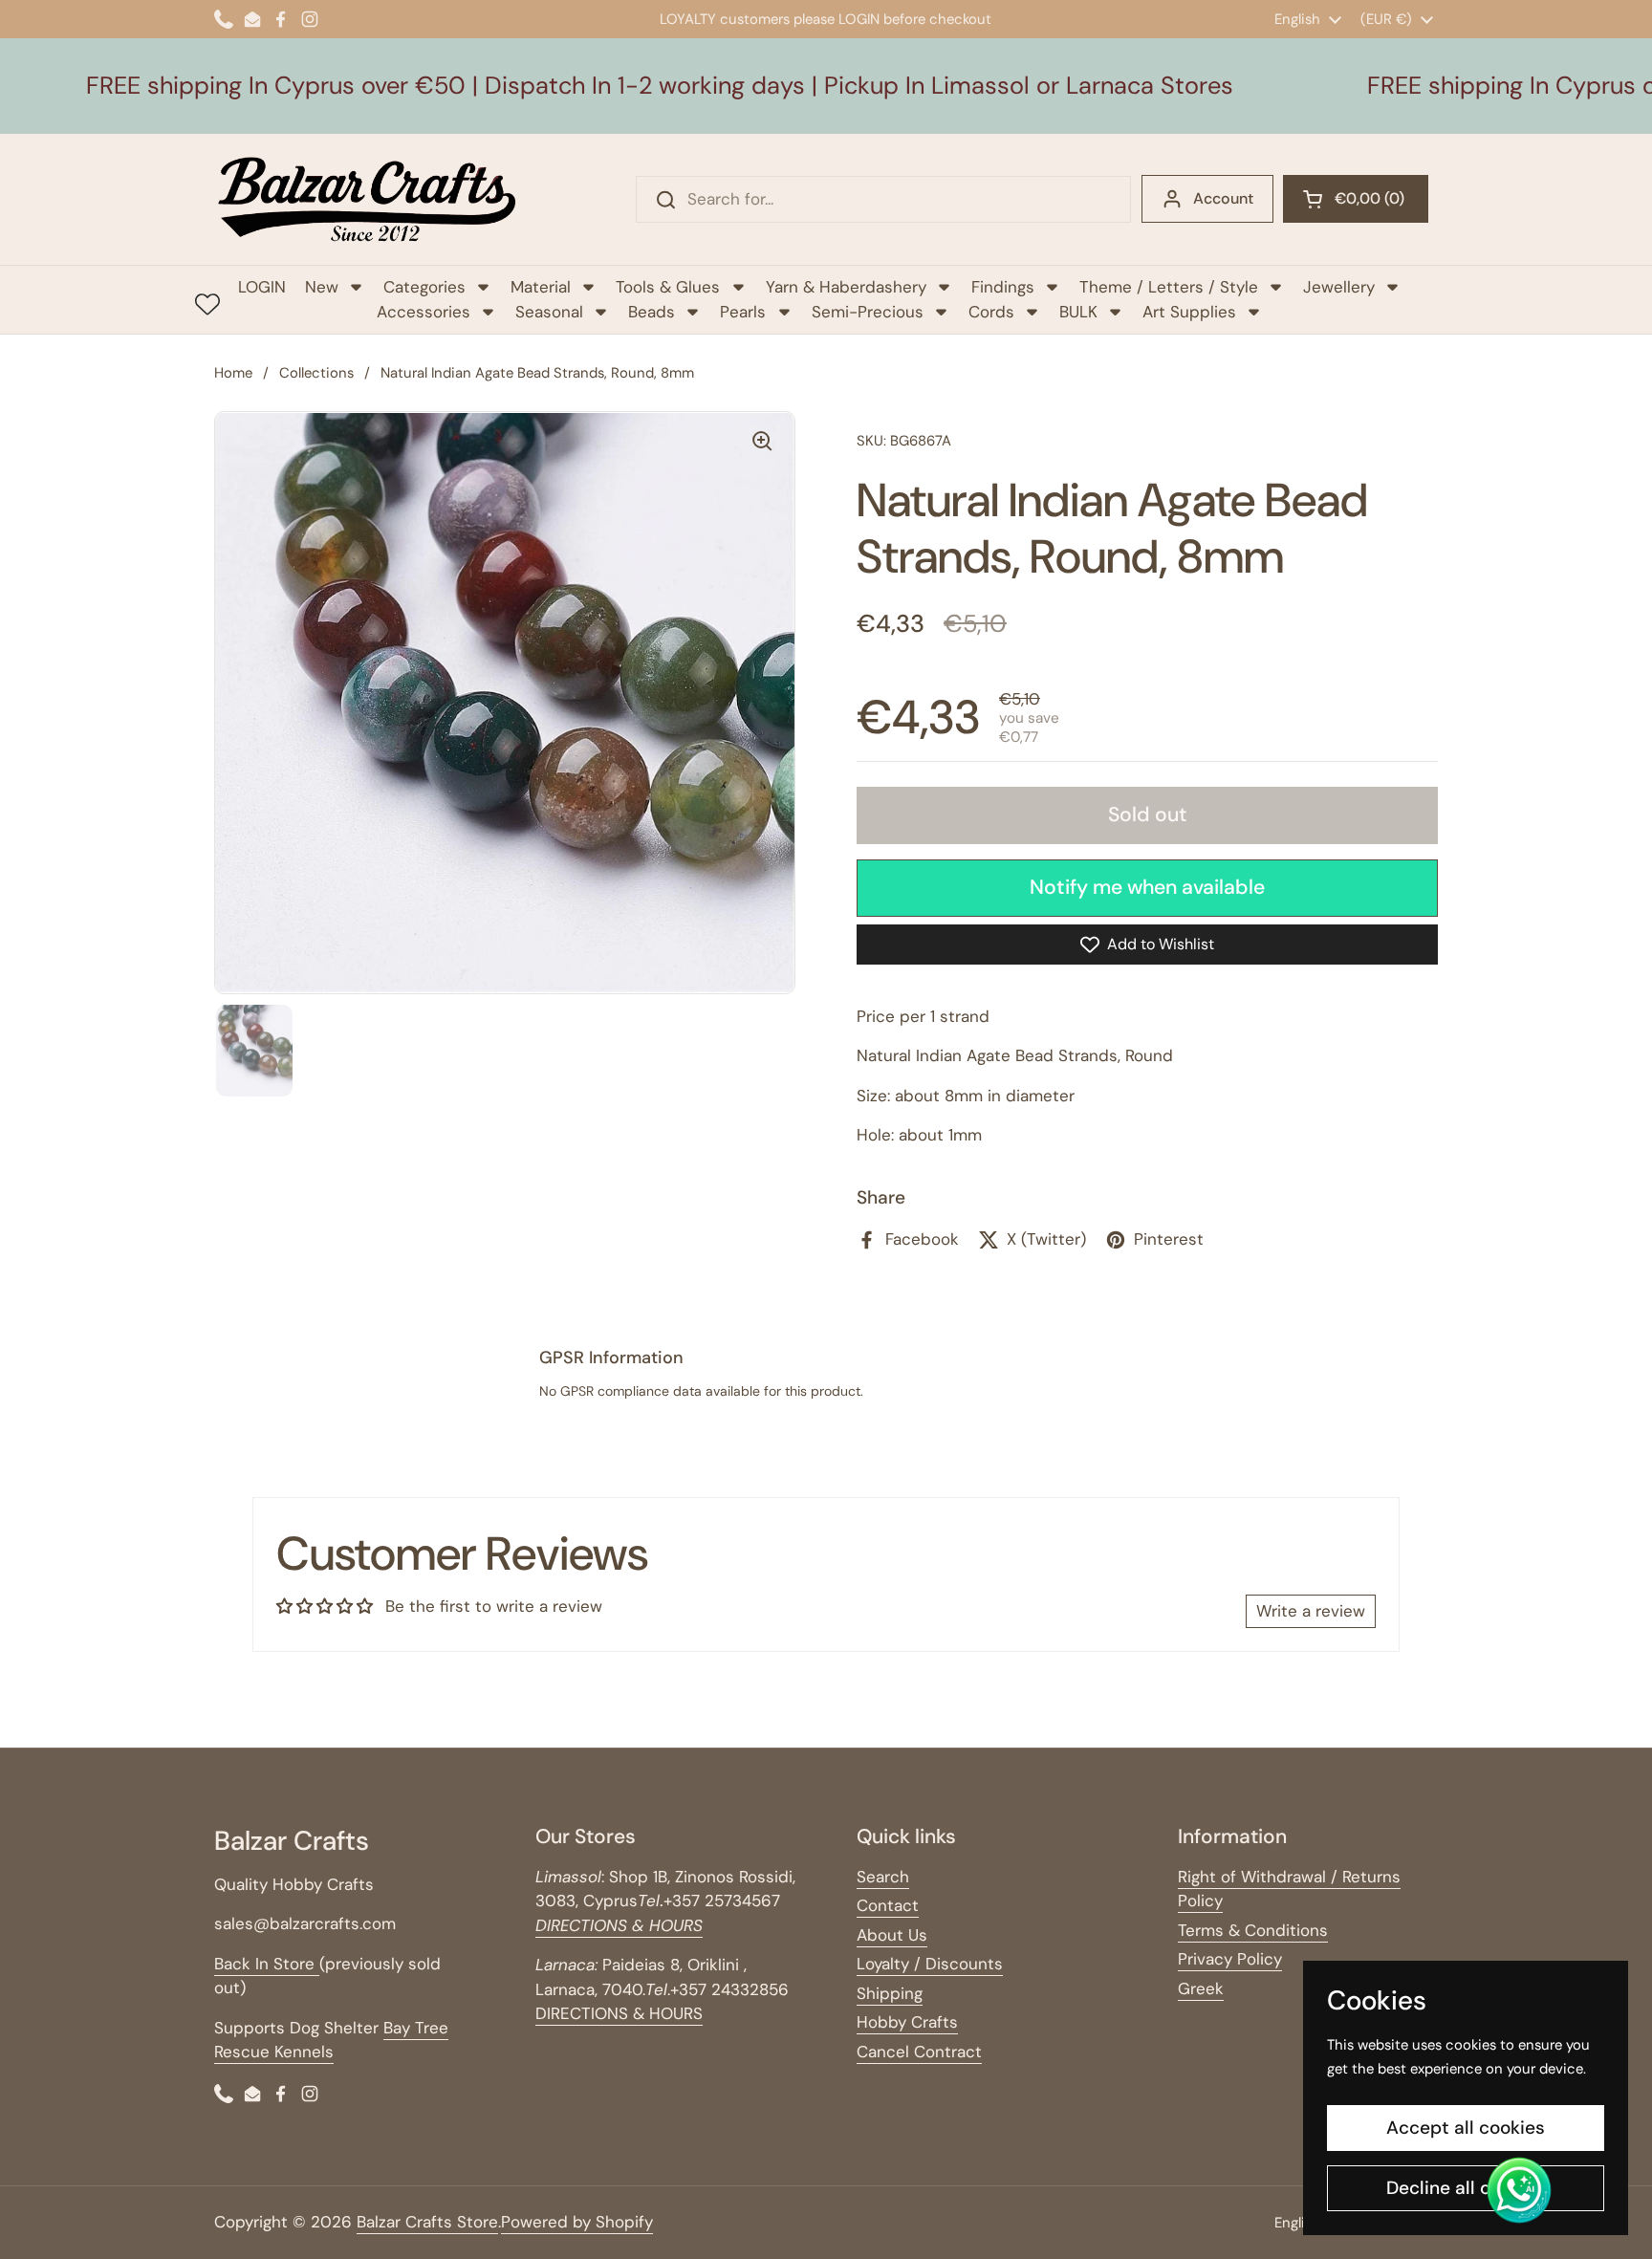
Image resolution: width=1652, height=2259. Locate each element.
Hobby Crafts (907, 2022)
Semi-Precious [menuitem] (868, 312)
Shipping (890, 1993)
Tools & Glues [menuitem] (668, 287)
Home (233, 373)
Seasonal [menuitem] (549, 312)
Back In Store (267, 1964)
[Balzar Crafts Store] (367, 199)
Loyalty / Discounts (930, 1964)
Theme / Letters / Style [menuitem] (1169, 287)
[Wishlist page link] (207, 304)
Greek (1201, 1988)
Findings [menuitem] (1003, 287)
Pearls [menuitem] (743, 312)
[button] (1356, 199)
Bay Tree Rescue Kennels (331, 2040)
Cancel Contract (919, 2052)
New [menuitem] (322, 287)
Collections (316, 373)
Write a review (1311, 1611)
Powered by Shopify (577, 2222)
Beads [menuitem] (652, 312)
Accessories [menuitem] (424, 312)
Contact (888, 1905)
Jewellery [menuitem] (1339, 287)
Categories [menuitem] (424, 287)
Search (883, 1877)
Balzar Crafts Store (427, 2222)
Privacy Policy (1230, 1959)
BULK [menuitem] (1078, 312)
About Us (892, 1935)
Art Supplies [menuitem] (1189, 312)
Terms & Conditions (1253, 1930)
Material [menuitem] (541, 287)
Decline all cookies (1466, 2188)
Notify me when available (1147, 887)
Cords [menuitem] (991, 312)
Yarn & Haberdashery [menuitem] (846, 287)
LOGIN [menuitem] (262, 287)
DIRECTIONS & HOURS (619, 2013)
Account (1223, 198)
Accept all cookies (1466, 2128)
